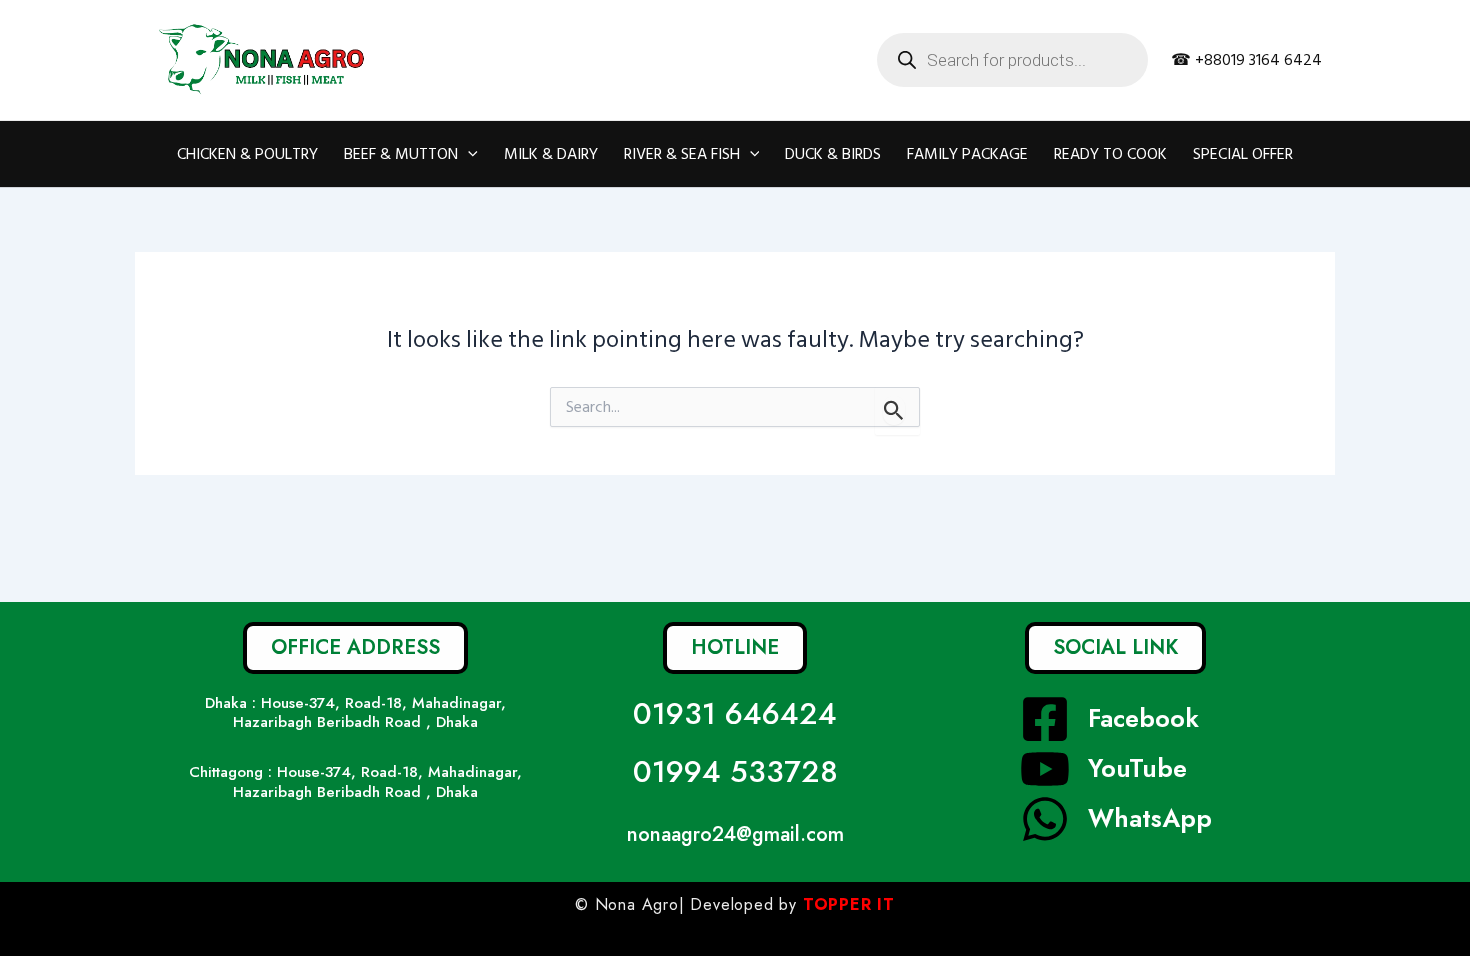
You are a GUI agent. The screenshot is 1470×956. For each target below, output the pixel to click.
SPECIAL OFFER (1243, 154)
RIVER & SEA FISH (682, 154)
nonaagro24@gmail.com (735, 834)
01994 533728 (735, 771)
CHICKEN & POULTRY (247, 154)
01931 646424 (735, 713)
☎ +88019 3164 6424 (1246, 60)
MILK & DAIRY (551, 154)
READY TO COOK (1110, 154)
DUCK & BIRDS (833, 154)
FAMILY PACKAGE (967, 154)
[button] (468, 154)
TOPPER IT (849, 904)
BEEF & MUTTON (401, 154)
